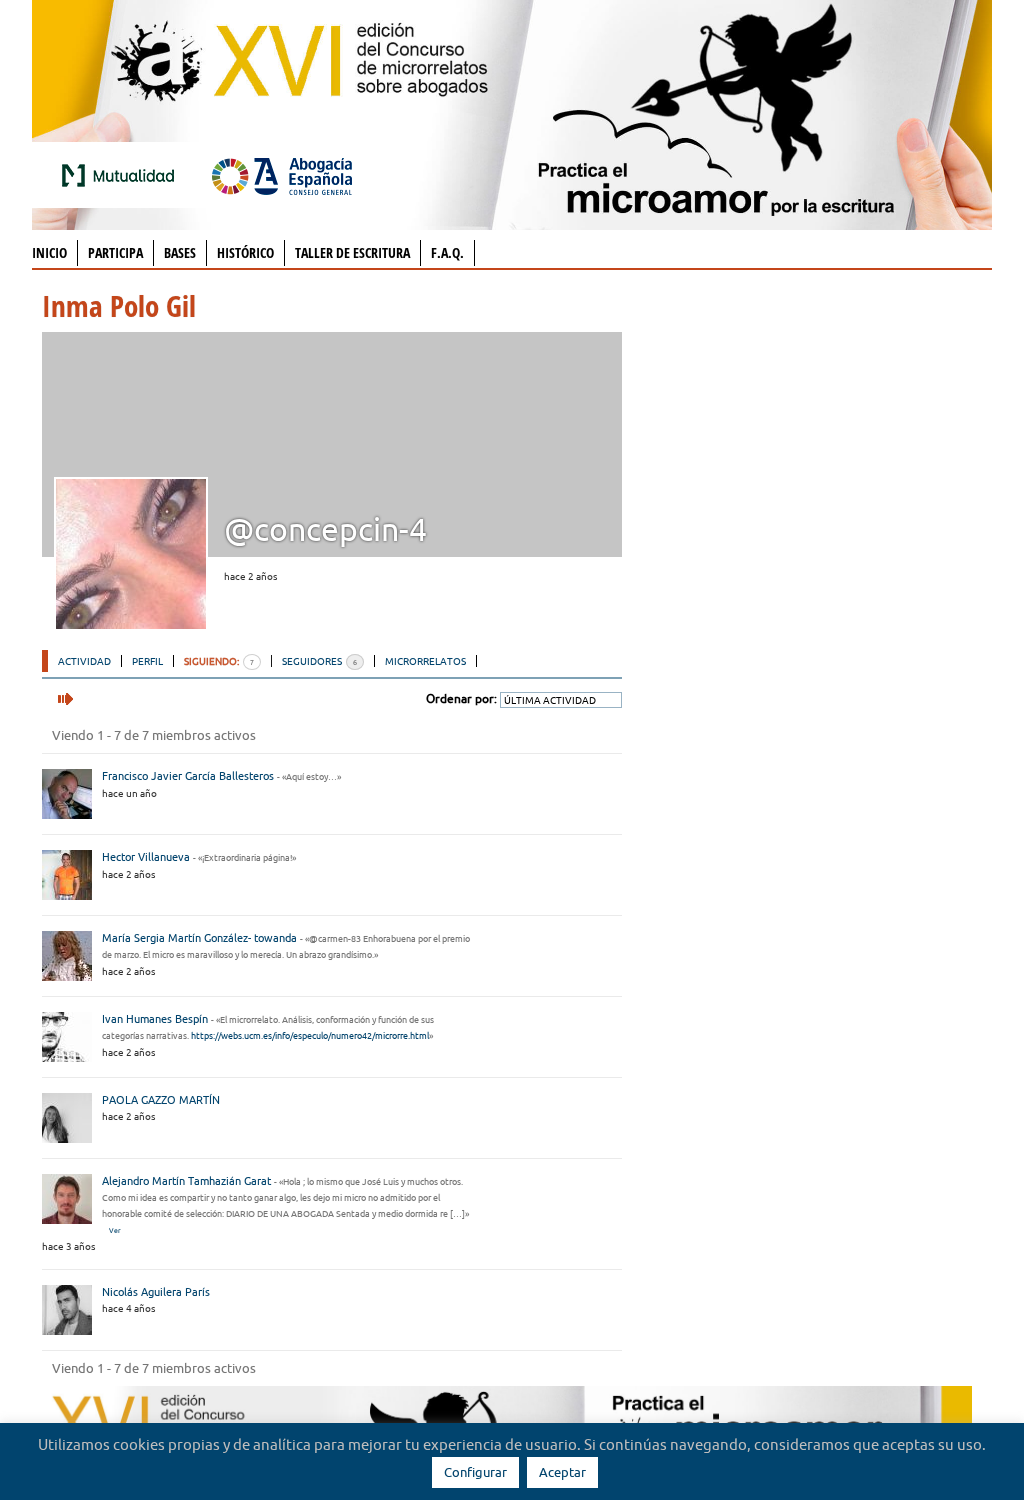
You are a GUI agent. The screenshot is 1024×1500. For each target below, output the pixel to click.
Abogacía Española (282, 175)
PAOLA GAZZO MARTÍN (161, 1100)
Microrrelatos (425, 661)
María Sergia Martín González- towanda (199, 938)
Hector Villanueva (146, 857)
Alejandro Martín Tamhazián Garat (186, 1181)
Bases (180, 252)
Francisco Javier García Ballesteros (188, 776)
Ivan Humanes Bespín (155, 1019)
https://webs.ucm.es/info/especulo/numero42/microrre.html (310, 1036)
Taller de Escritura (352, 252)
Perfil (147, 661)
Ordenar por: (461, 698)
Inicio (49, 252)
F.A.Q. (447, 252)
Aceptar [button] (562, 1472)
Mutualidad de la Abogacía (122, 175)
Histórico (245, 252)
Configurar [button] (475, 1472)
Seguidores (319, 661)
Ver (115, 1230)
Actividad (84, 661)
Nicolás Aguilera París (156, 1292)
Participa (115, 252)
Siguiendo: (219, 661)
